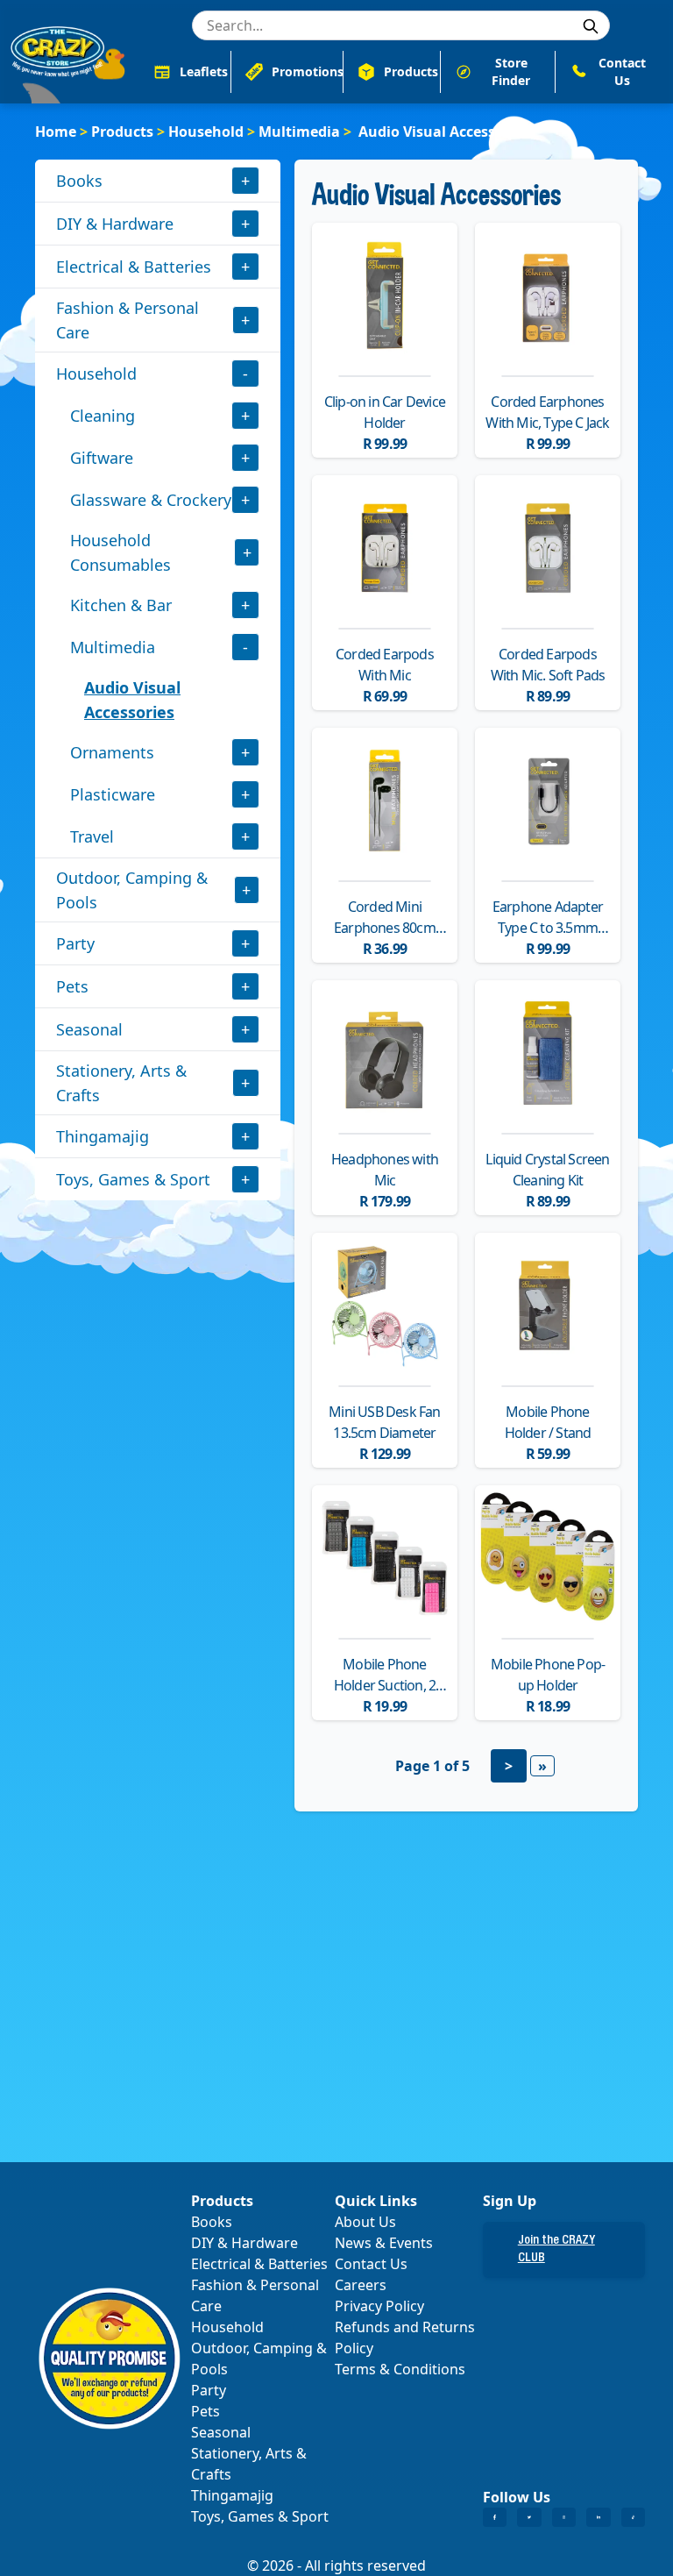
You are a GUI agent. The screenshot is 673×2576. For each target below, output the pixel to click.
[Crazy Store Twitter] (529, 2517)
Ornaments (112, 752)
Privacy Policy (379, 2306)
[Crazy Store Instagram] (564, 2517)
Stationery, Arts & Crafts (121, 1083)
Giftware (102, 458)
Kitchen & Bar (121, 605)
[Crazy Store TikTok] (633, 2517)
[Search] (591, 26)
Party (75, 943)
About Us (365, 2222)
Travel (92, 836)
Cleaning (103, 416)
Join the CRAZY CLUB (556, 2250)
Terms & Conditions (400, 2369)
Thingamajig (103, 1136)
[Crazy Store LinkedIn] (598, 2517)
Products (122, 132)
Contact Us (371, 2264)
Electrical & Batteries (134, 267)
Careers (361, 2285)
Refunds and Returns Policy (405, 2338)
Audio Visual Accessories (132, 700)
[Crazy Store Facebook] (495, 2517)
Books (79, 181)
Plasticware (113, 794)
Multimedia (299, 132)
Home (56, 132)
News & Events (384, 2243)
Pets (72, 986)
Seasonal (89, 1029)
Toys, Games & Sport (133, 1179)
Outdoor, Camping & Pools (132, 890)
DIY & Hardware (115, 224)
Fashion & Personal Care (128, 320)
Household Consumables (120, 552)
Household (206, 132)
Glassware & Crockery (151, 500)
